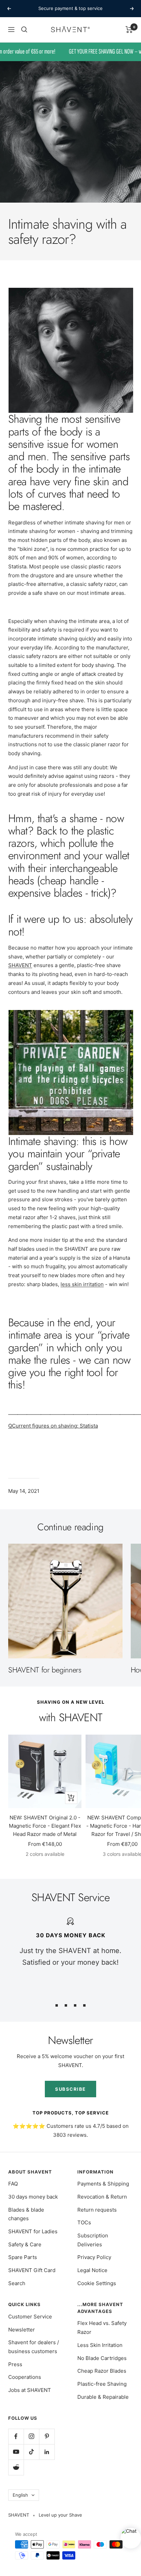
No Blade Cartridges (102, 2358)
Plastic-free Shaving (102, 2384)
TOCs (84, 2222)
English (20, 2495)
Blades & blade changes (26, 2214)
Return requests (97, 2210)
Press (15, 2364)
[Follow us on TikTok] (31, 2452)
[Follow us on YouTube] (16, 2452)
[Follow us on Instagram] (31, 2436)
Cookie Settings (97, 2283)
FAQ (13, 2184)
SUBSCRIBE (70, 2089)
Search (17, 2283)
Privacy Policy (94, 2257)
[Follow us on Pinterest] (47, 2436)
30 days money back (33, 2197)
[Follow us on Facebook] (16, 2436)
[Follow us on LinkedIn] (47, 2452)
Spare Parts (23, 2257)
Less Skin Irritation (100, 2345)
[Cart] (129, 30)
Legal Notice (92, 2270)
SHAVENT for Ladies (33, 2231)
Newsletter (22, 2330)
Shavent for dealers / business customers (34, 2347)
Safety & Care (25, 2244)
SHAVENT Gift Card (32, 2270)
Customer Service (30, 2317)
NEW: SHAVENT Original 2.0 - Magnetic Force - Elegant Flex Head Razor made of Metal (45, 1826)
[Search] (24, 30)
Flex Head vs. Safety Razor (102, 2328)
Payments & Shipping (103, 2184)
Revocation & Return (102, 2197)
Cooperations (25, 2377)
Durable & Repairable (103, 2397)
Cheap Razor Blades (102, 2371)
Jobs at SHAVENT (30, 2390)
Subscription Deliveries (93, 2240)
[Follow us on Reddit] (16, 2467)
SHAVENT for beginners (45, 1670)
